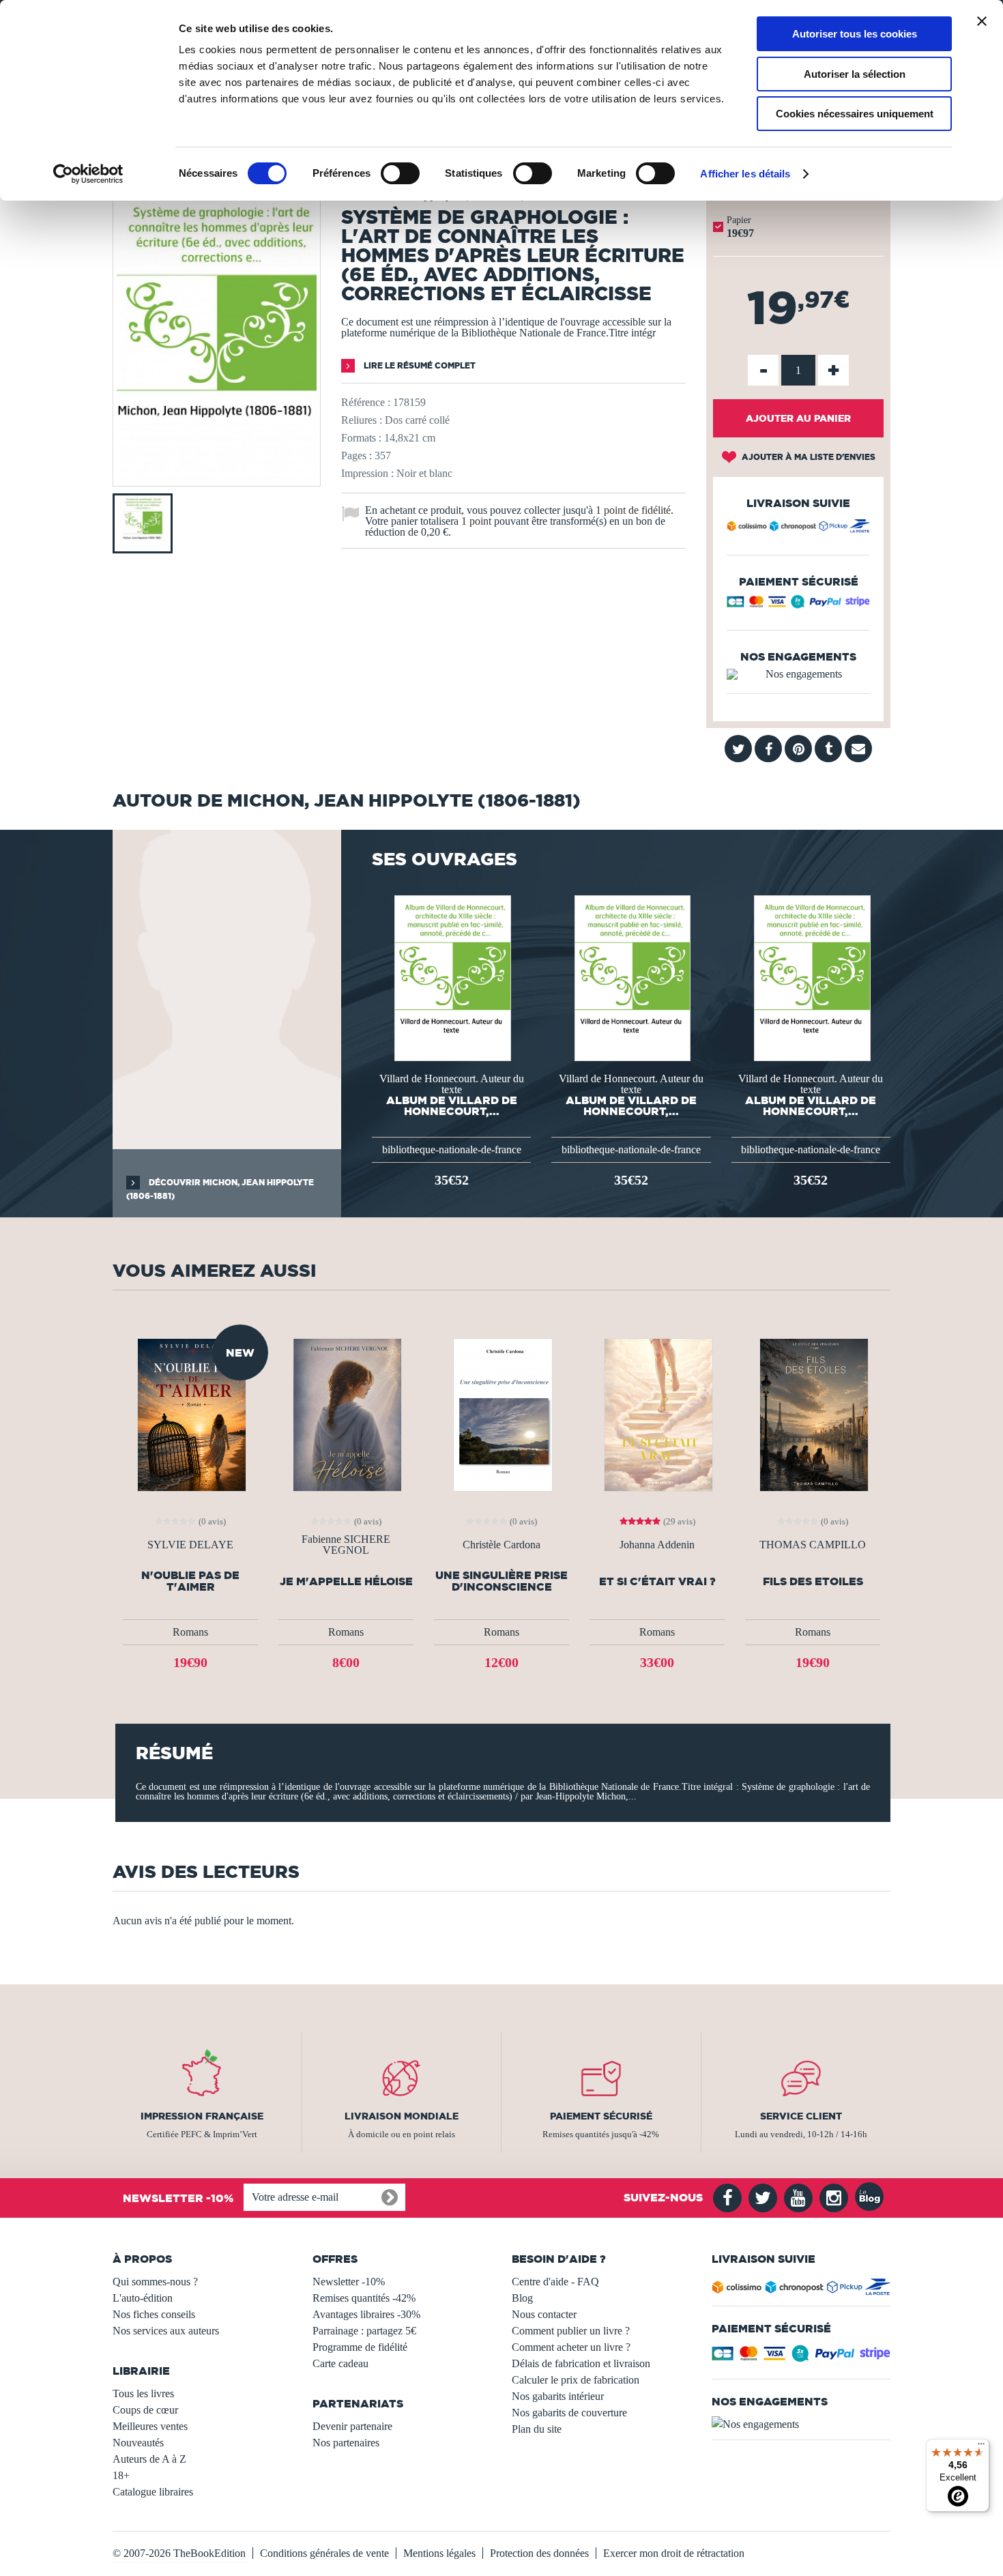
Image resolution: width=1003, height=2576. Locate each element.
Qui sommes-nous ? (155, 2282)
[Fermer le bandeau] (982, 21)
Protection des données (539, 2553)
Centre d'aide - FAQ (555, 2282)
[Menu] (981, 2447)
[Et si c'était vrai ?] (657, 1414)
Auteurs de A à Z (149, 2459)
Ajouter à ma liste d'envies (808, 457)
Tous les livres (143, 2393)
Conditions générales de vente (324, 2553)
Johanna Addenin (657, 1545)
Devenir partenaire (352, 2426)
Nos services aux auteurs (166, 2331)
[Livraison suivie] (798, 528)
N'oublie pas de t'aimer (190, 1581)
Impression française (202, 2116)
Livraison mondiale (402, 2116)
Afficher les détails (745, 174)
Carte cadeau (340, 2363)
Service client (801, 2116)
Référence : (366, 402)
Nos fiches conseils (154, 2314)
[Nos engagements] (798, 674)
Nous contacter (544, 2314)
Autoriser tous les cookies (855, 34)
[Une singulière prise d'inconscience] (501, 1414)
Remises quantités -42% (364, 2298)
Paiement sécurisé (601, 2116)
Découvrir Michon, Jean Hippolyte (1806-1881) (220, 1189)
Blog (522, 2298)
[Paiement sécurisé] (798, 605)
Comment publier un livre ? (571, 2331)
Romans (190, 1632)
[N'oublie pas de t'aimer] (190, 1414)
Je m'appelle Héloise (346, 1581)
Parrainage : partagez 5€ (364, 2331)
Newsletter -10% (349, 2282)
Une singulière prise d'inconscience (501, 1581)
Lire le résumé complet (419, 365)
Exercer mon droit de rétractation (674, 2553)
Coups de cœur (145, 2410)
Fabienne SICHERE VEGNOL (346, 1545)
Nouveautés (138, 2443)
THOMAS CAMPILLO (813, 1545)
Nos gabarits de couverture (569, 2413)
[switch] (400, 173)
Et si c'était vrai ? (657, 1581)
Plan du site (537, 2429)
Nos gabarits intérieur (558, 2396)
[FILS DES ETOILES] (813, 1414)
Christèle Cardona (501, 1545)
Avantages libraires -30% (366, 2314)
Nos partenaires (346, 2443)
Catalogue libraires (153, 2492)
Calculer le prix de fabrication (576, 2380)
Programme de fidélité (360, 2347)
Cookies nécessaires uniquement (855, 114)
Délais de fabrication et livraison (581, 2363)
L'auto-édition (143, 2298)
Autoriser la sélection (855, 74)
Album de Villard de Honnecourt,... (452, 1105)
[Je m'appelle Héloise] (346, 1414)
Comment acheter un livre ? (571, 2347)
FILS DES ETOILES (813, 1581)
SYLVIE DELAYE (190, 1545)
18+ (121, 2475)
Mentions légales (439, 2553)
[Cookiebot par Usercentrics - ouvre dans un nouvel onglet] (88, 174)
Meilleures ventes (150, 2426)
